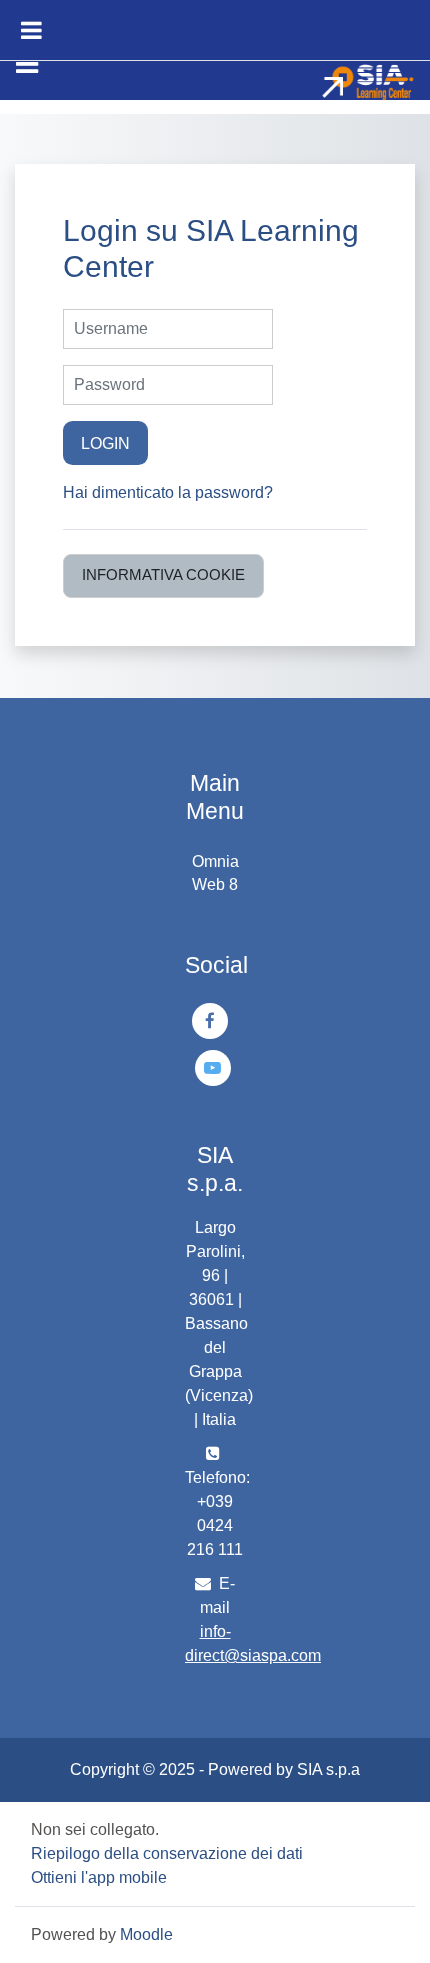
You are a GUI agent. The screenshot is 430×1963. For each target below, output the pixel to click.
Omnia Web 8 (215, 873)
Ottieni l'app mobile (99, 1877)
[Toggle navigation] (27, 64)
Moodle (146, 1934)
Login (105, 443)
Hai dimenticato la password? (168, 492)
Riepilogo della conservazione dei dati (167, 1853)
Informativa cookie (163, 575)
